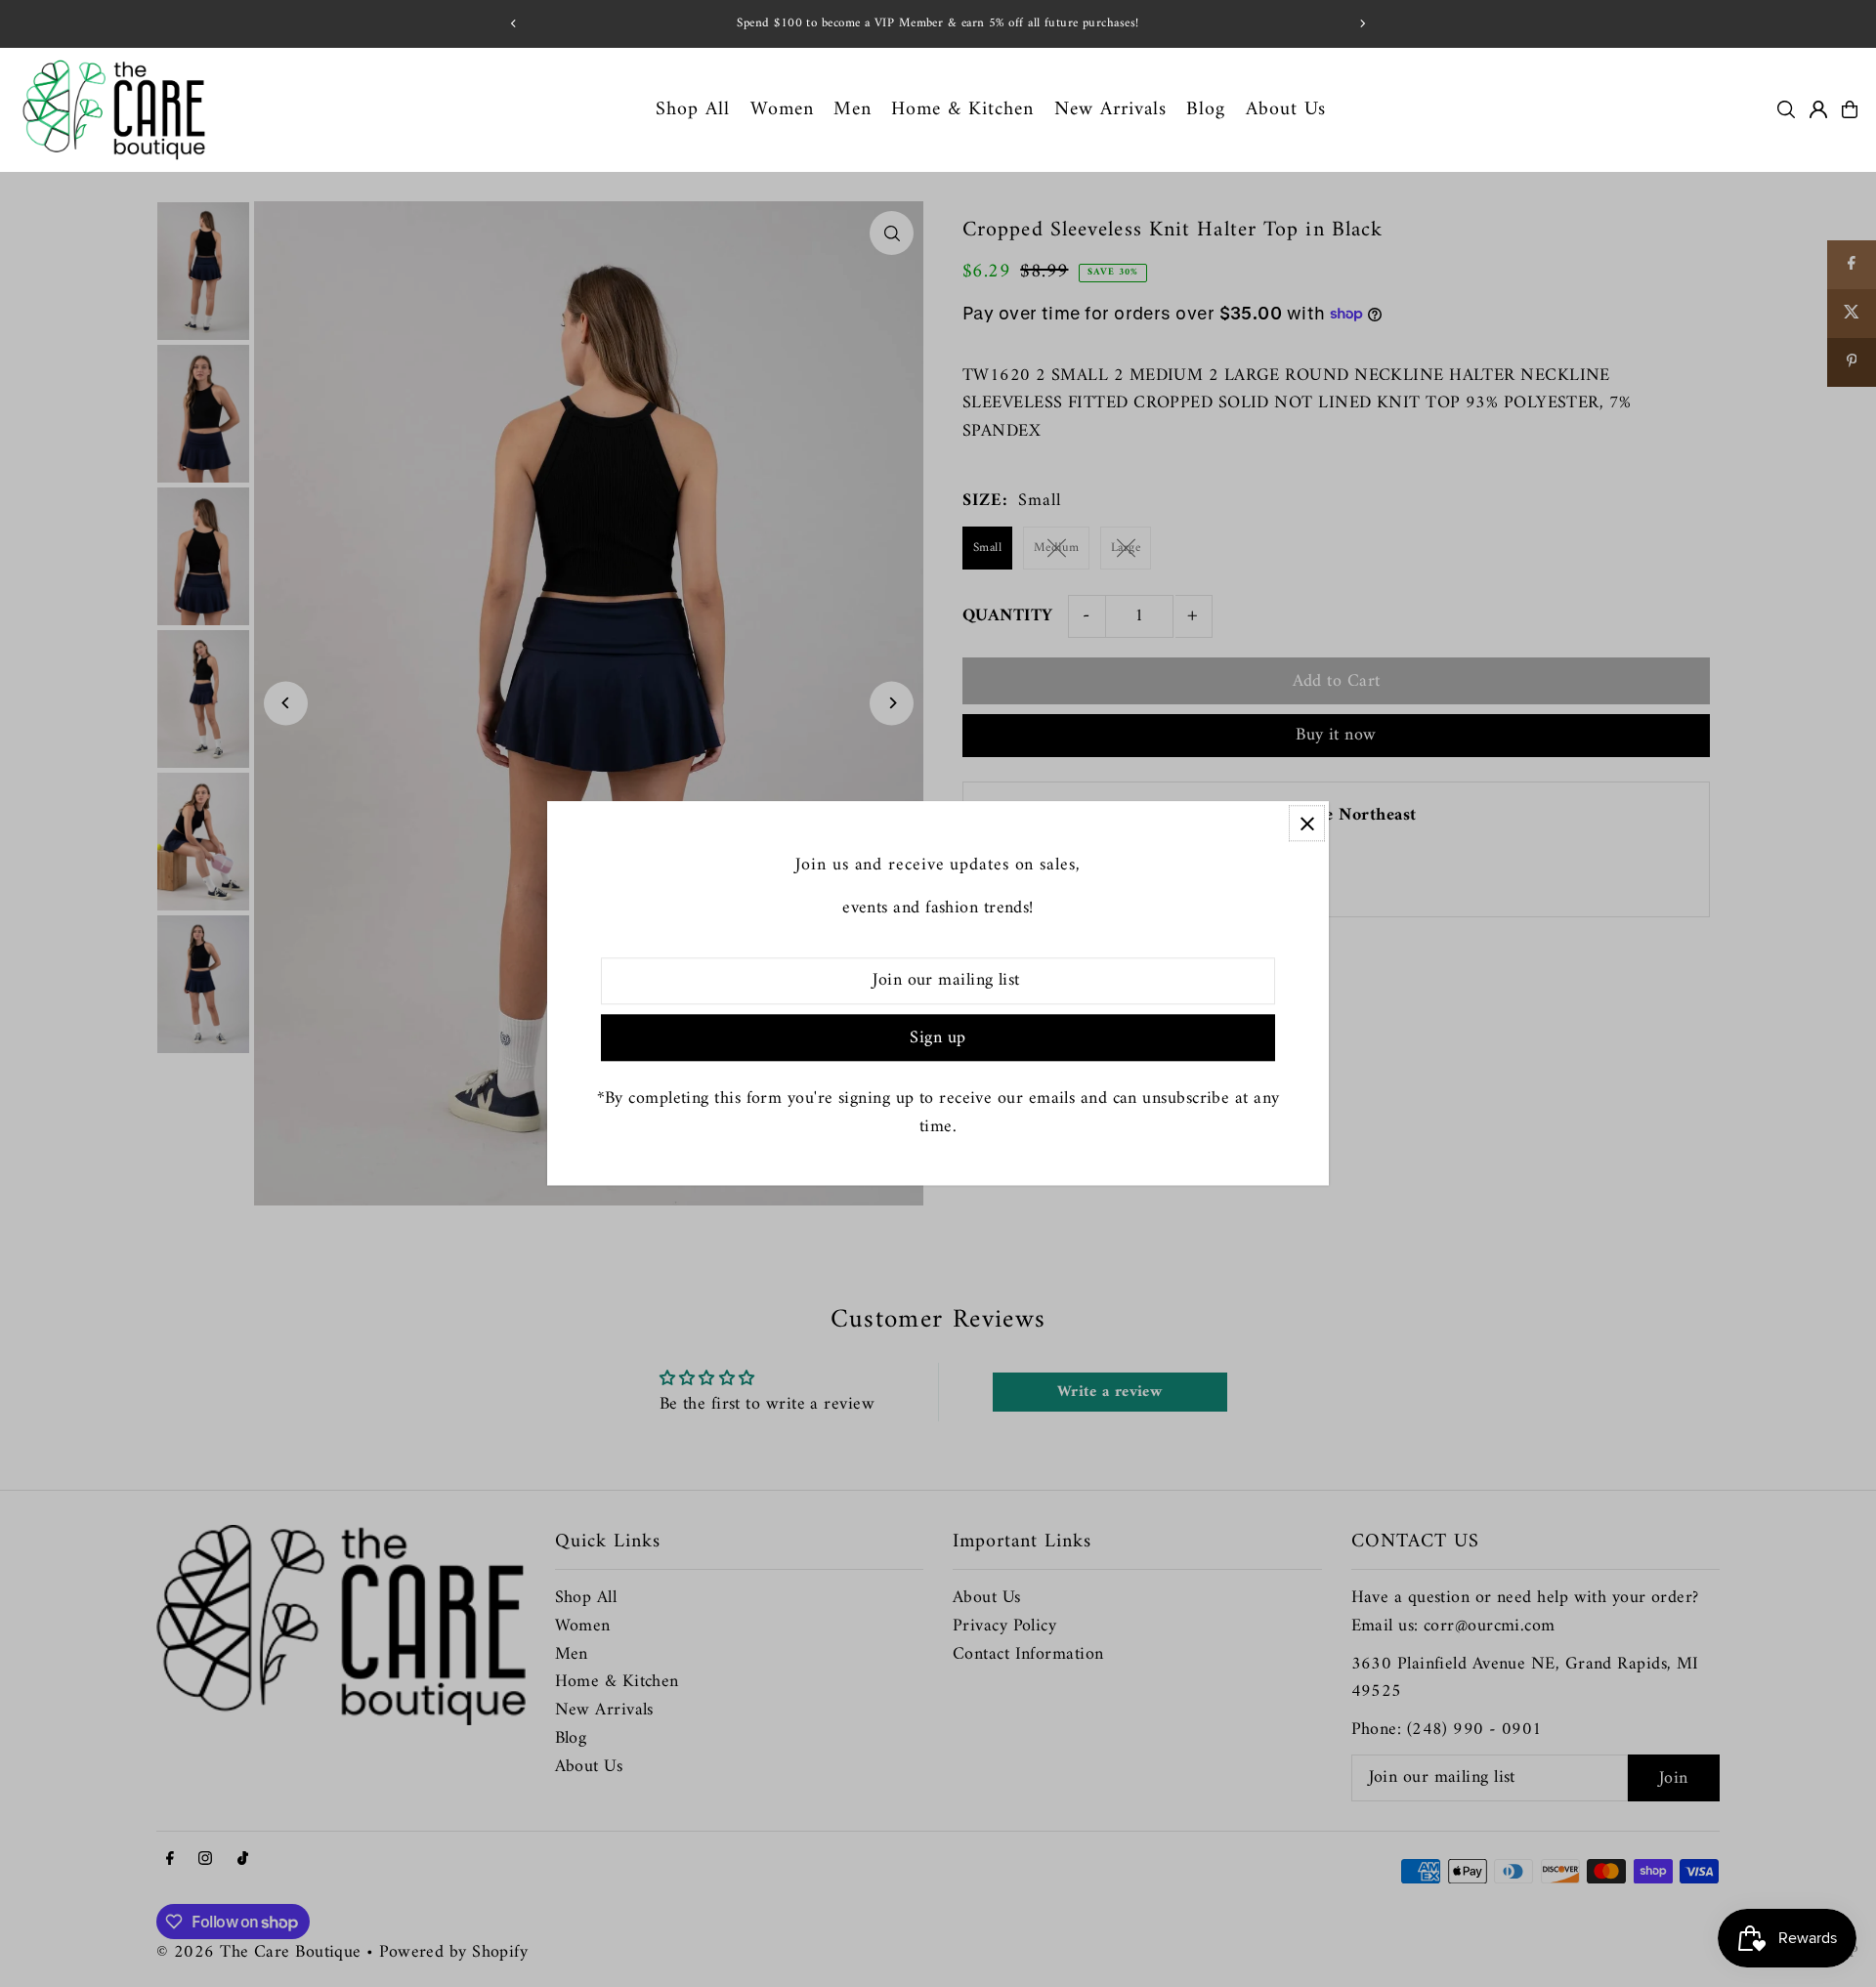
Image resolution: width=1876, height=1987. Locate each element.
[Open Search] (1786, 109)
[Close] (1307, 823)
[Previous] (514, 23)
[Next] (1362, 23)
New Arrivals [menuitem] (1110, 109)
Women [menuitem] (782, 109)
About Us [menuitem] (1286, 109)
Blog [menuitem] (1206, 109)
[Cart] (1850, 109)
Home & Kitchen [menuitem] (962, 109)
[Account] (1818, 109)
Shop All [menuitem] (693, 109)
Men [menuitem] (853, 109)
